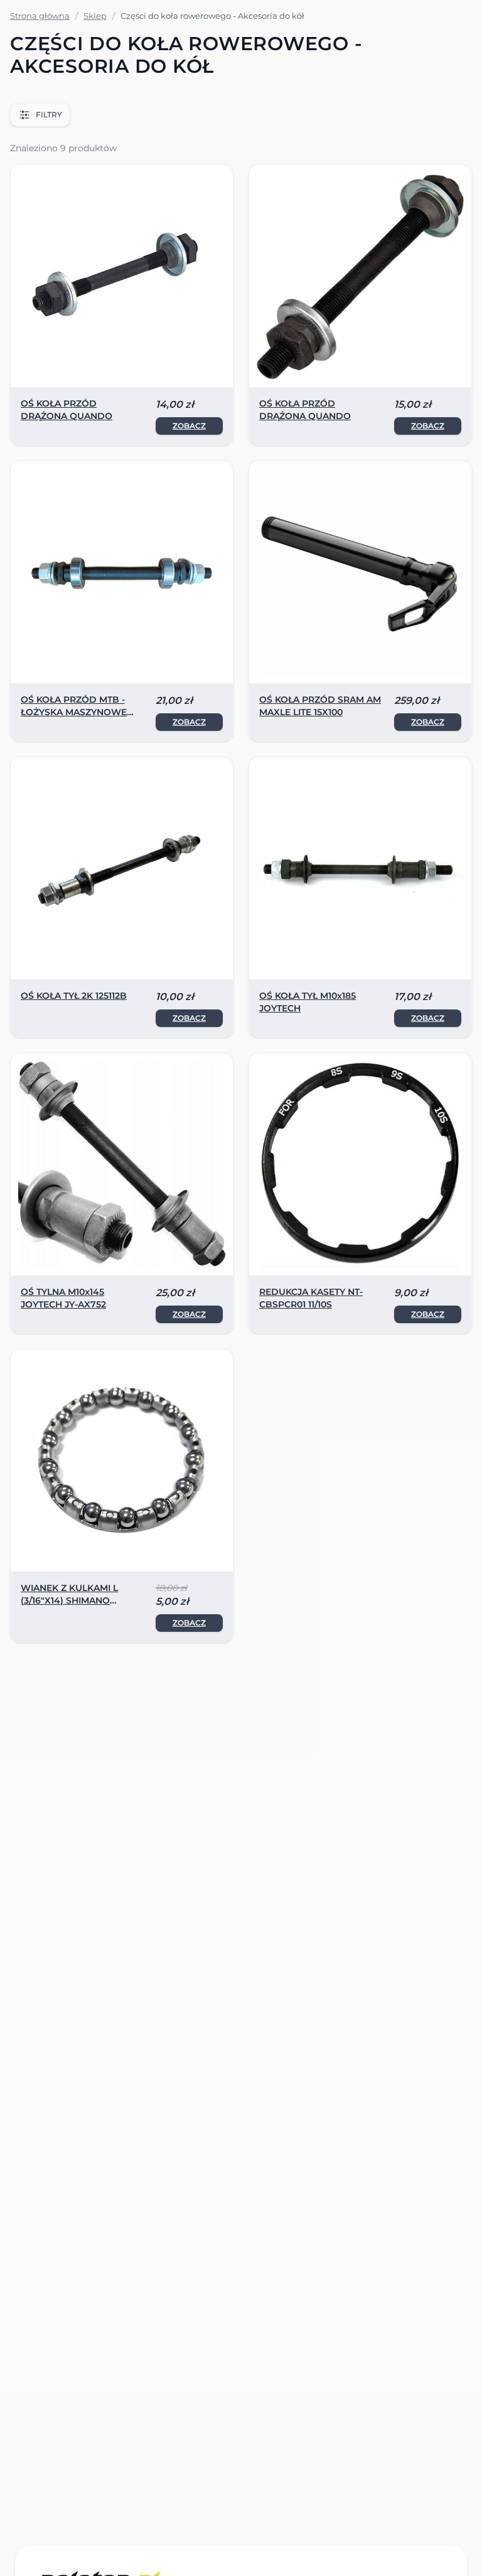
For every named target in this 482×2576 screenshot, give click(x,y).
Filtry (49, 114)
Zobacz (189, 426)
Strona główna (40, 16)
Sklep (95, 16)
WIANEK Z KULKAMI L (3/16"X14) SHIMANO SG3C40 (69, 1600)
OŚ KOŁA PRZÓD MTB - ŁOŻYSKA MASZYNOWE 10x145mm (74, 712)
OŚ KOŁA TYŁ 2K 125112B (74, 996)
